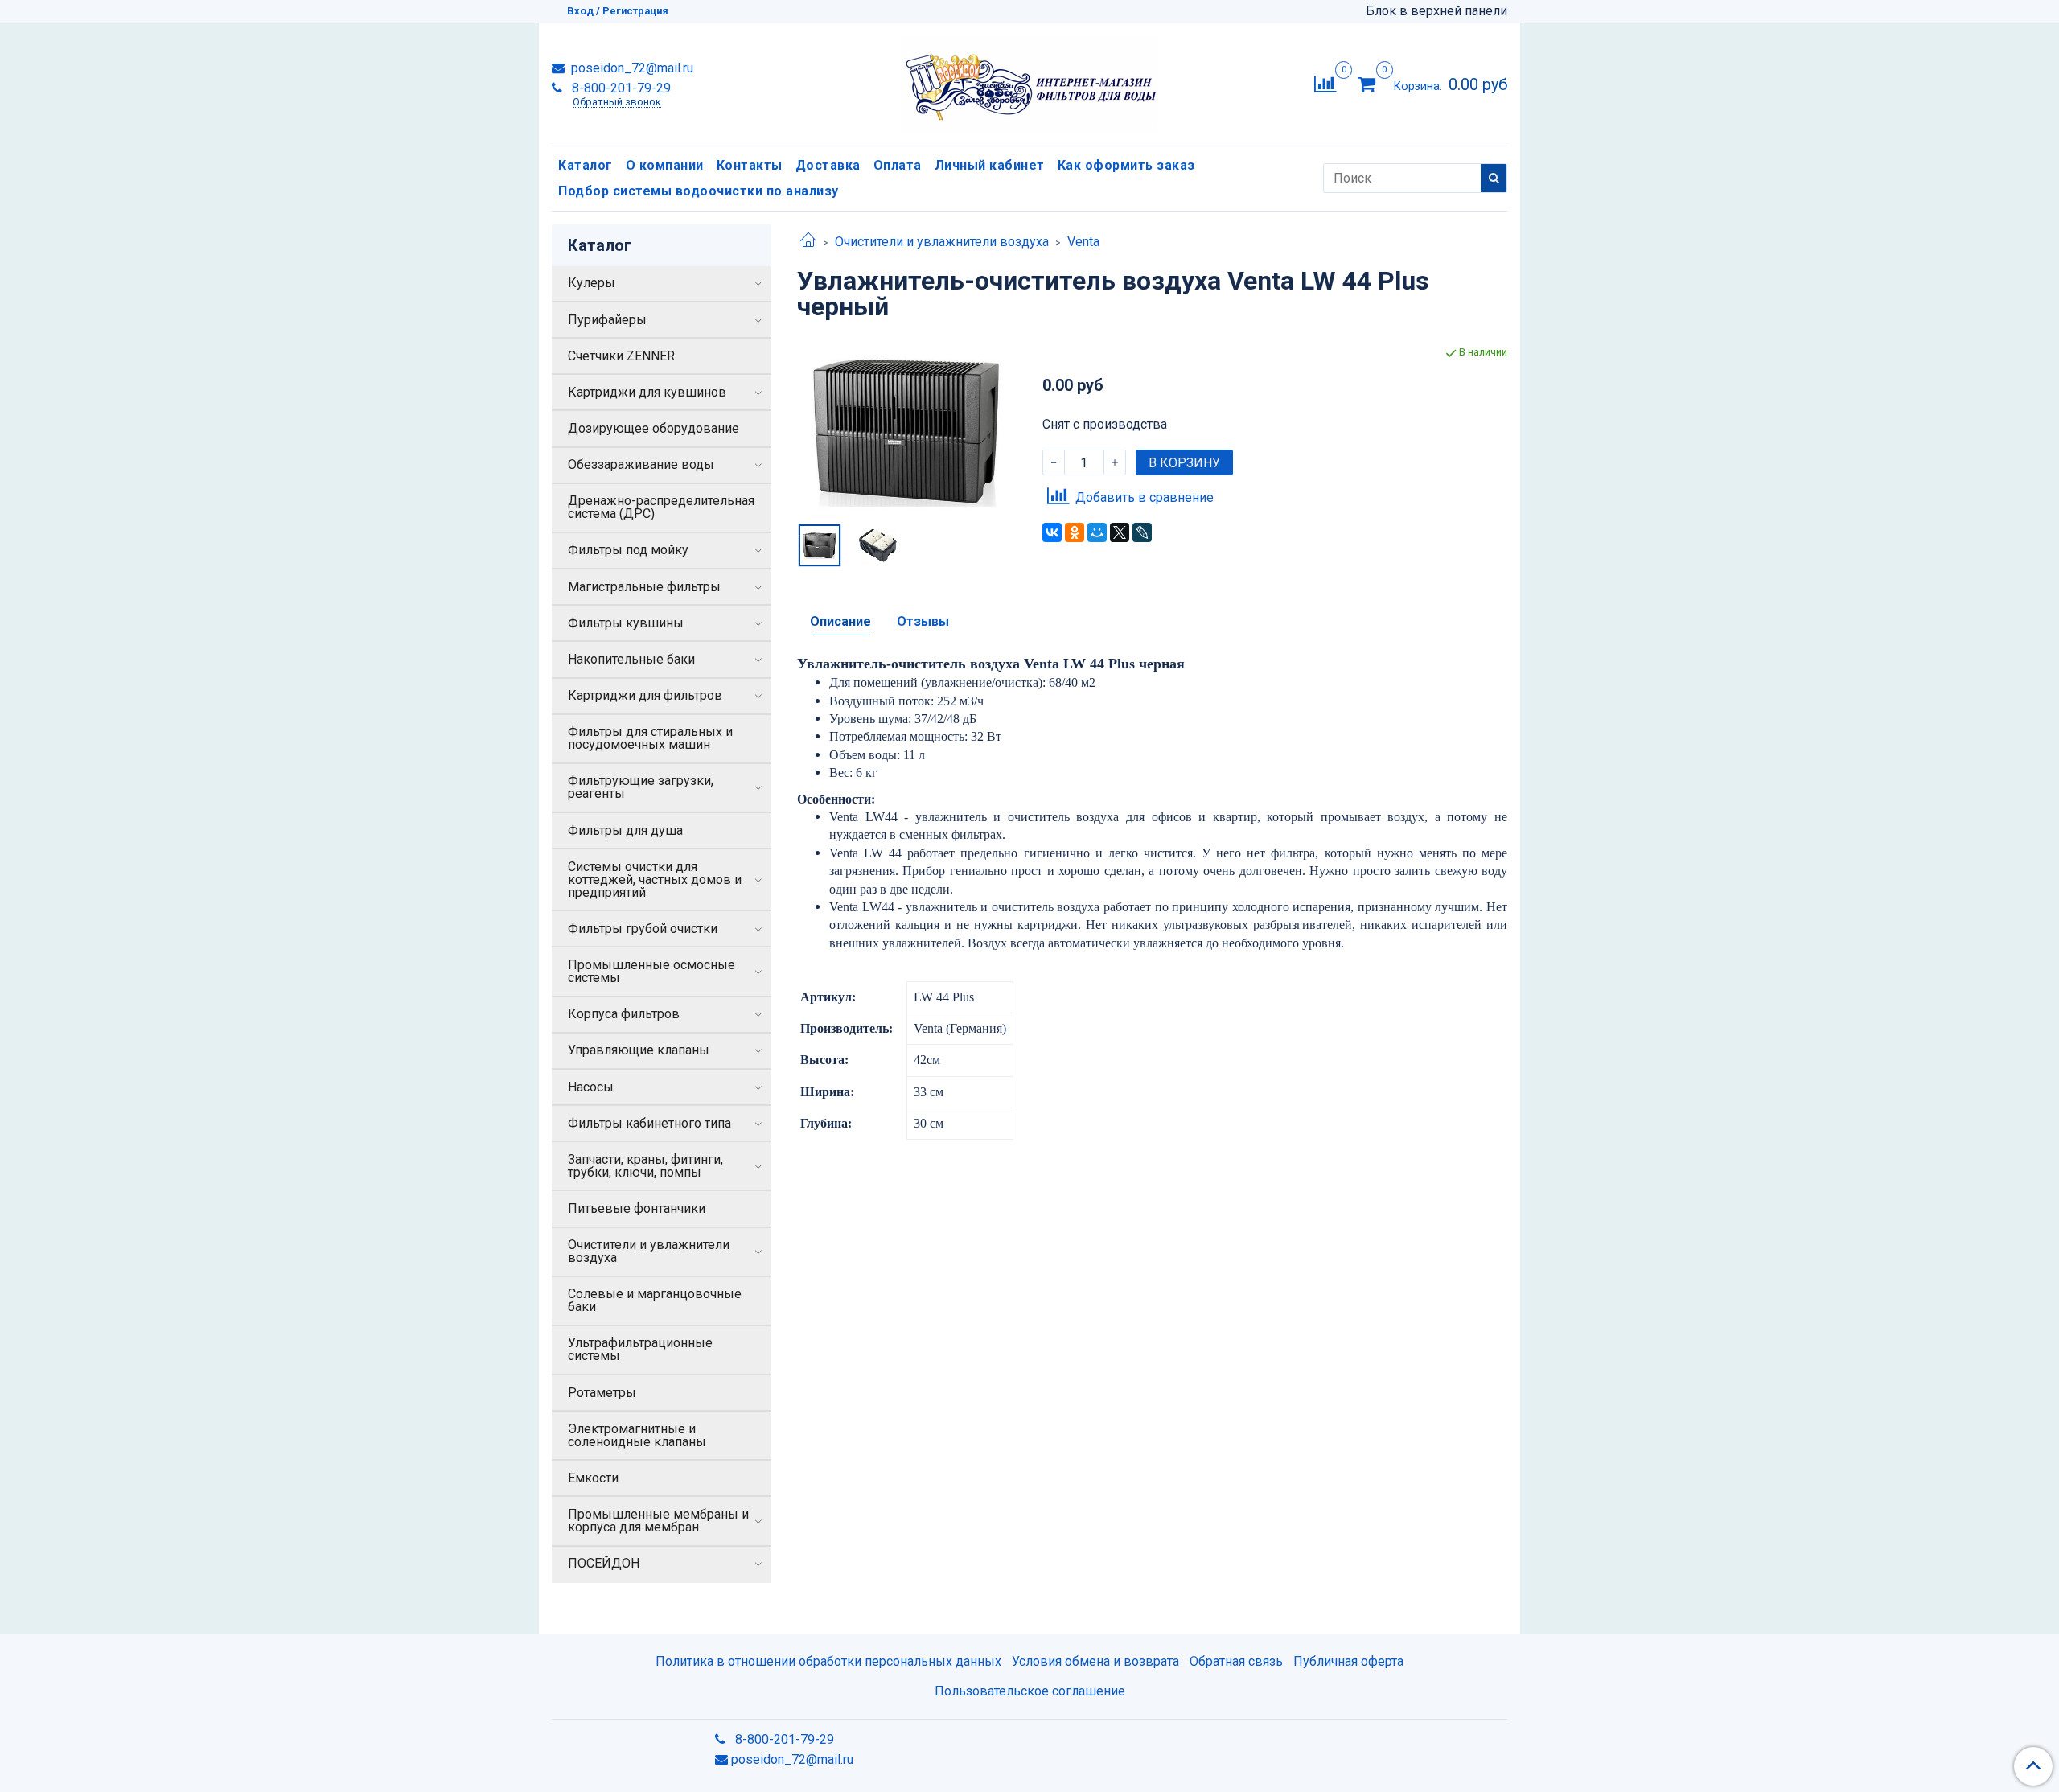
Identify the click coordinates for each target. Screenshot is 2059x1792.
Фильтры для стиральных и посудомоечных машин (650, 738)
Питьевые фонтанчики (637, 1208)
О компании (665, 165)
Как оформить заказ (1126, 165)
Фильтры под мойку (628, 550)
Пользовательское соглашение (1030, 1691)
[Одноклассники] (1075, 532)
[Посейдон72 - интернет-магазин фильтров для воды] (1029, 81)
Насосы (591, 1087)
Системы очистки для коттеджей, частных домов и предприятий (655, 880)
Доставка (828, 165)
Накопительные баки (631, 659)
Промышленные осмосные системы (651, 971)
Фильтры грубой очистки (643, 929)
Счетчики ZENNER (621, 356)
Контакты (750, 165)
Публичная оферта (1348, 1661)
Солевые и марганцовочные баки (655, 1300)
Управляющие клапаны (639, 1050)
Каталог (586, 165)
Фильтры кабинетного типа (649, 1123)
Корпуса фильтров (624, 1014)
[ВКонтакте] (1052, 532)
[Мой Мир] (1097, 532)
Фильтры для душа (625, 830)
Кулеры (592, 283)
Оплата (898, 165)
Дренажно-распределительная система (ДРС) (661, 507)
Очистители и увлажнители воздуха (942, 242)
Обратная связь (1236, 1661)
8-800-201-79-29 (620, 88)
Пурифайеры (607, 320)
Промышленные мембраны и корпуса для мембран (658, 1521)
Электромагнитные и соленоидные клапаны (637, 1435)
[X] (1120, 532)
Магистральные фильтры (644, 587)
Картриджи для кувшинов (647, 392)
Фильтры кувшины (626, 623)
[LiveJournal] (1142, 532)
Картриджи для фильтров (645, 695)
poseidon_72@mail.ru (631, 68)
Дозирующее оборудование (653, 428)
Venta (1083, 242)
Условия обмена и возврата (1095, 1661)
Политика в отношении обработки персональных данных (828, 1661)
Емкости (593, 1478)
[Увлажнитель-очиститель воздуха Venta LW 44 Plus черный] (907, 430)
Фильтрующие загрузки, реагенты (641, 787)
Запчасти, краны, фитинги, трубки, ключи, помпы (645, 1166)
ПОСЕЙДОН (604, 1563)
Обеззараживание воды (641, 464)
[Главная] (808, 242)
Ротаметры (602, 1393)
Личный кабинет (990, 165)
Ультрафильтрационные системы (640, 1349)
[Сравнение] (1325, 83)
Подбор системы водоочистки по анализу (699, 191)
